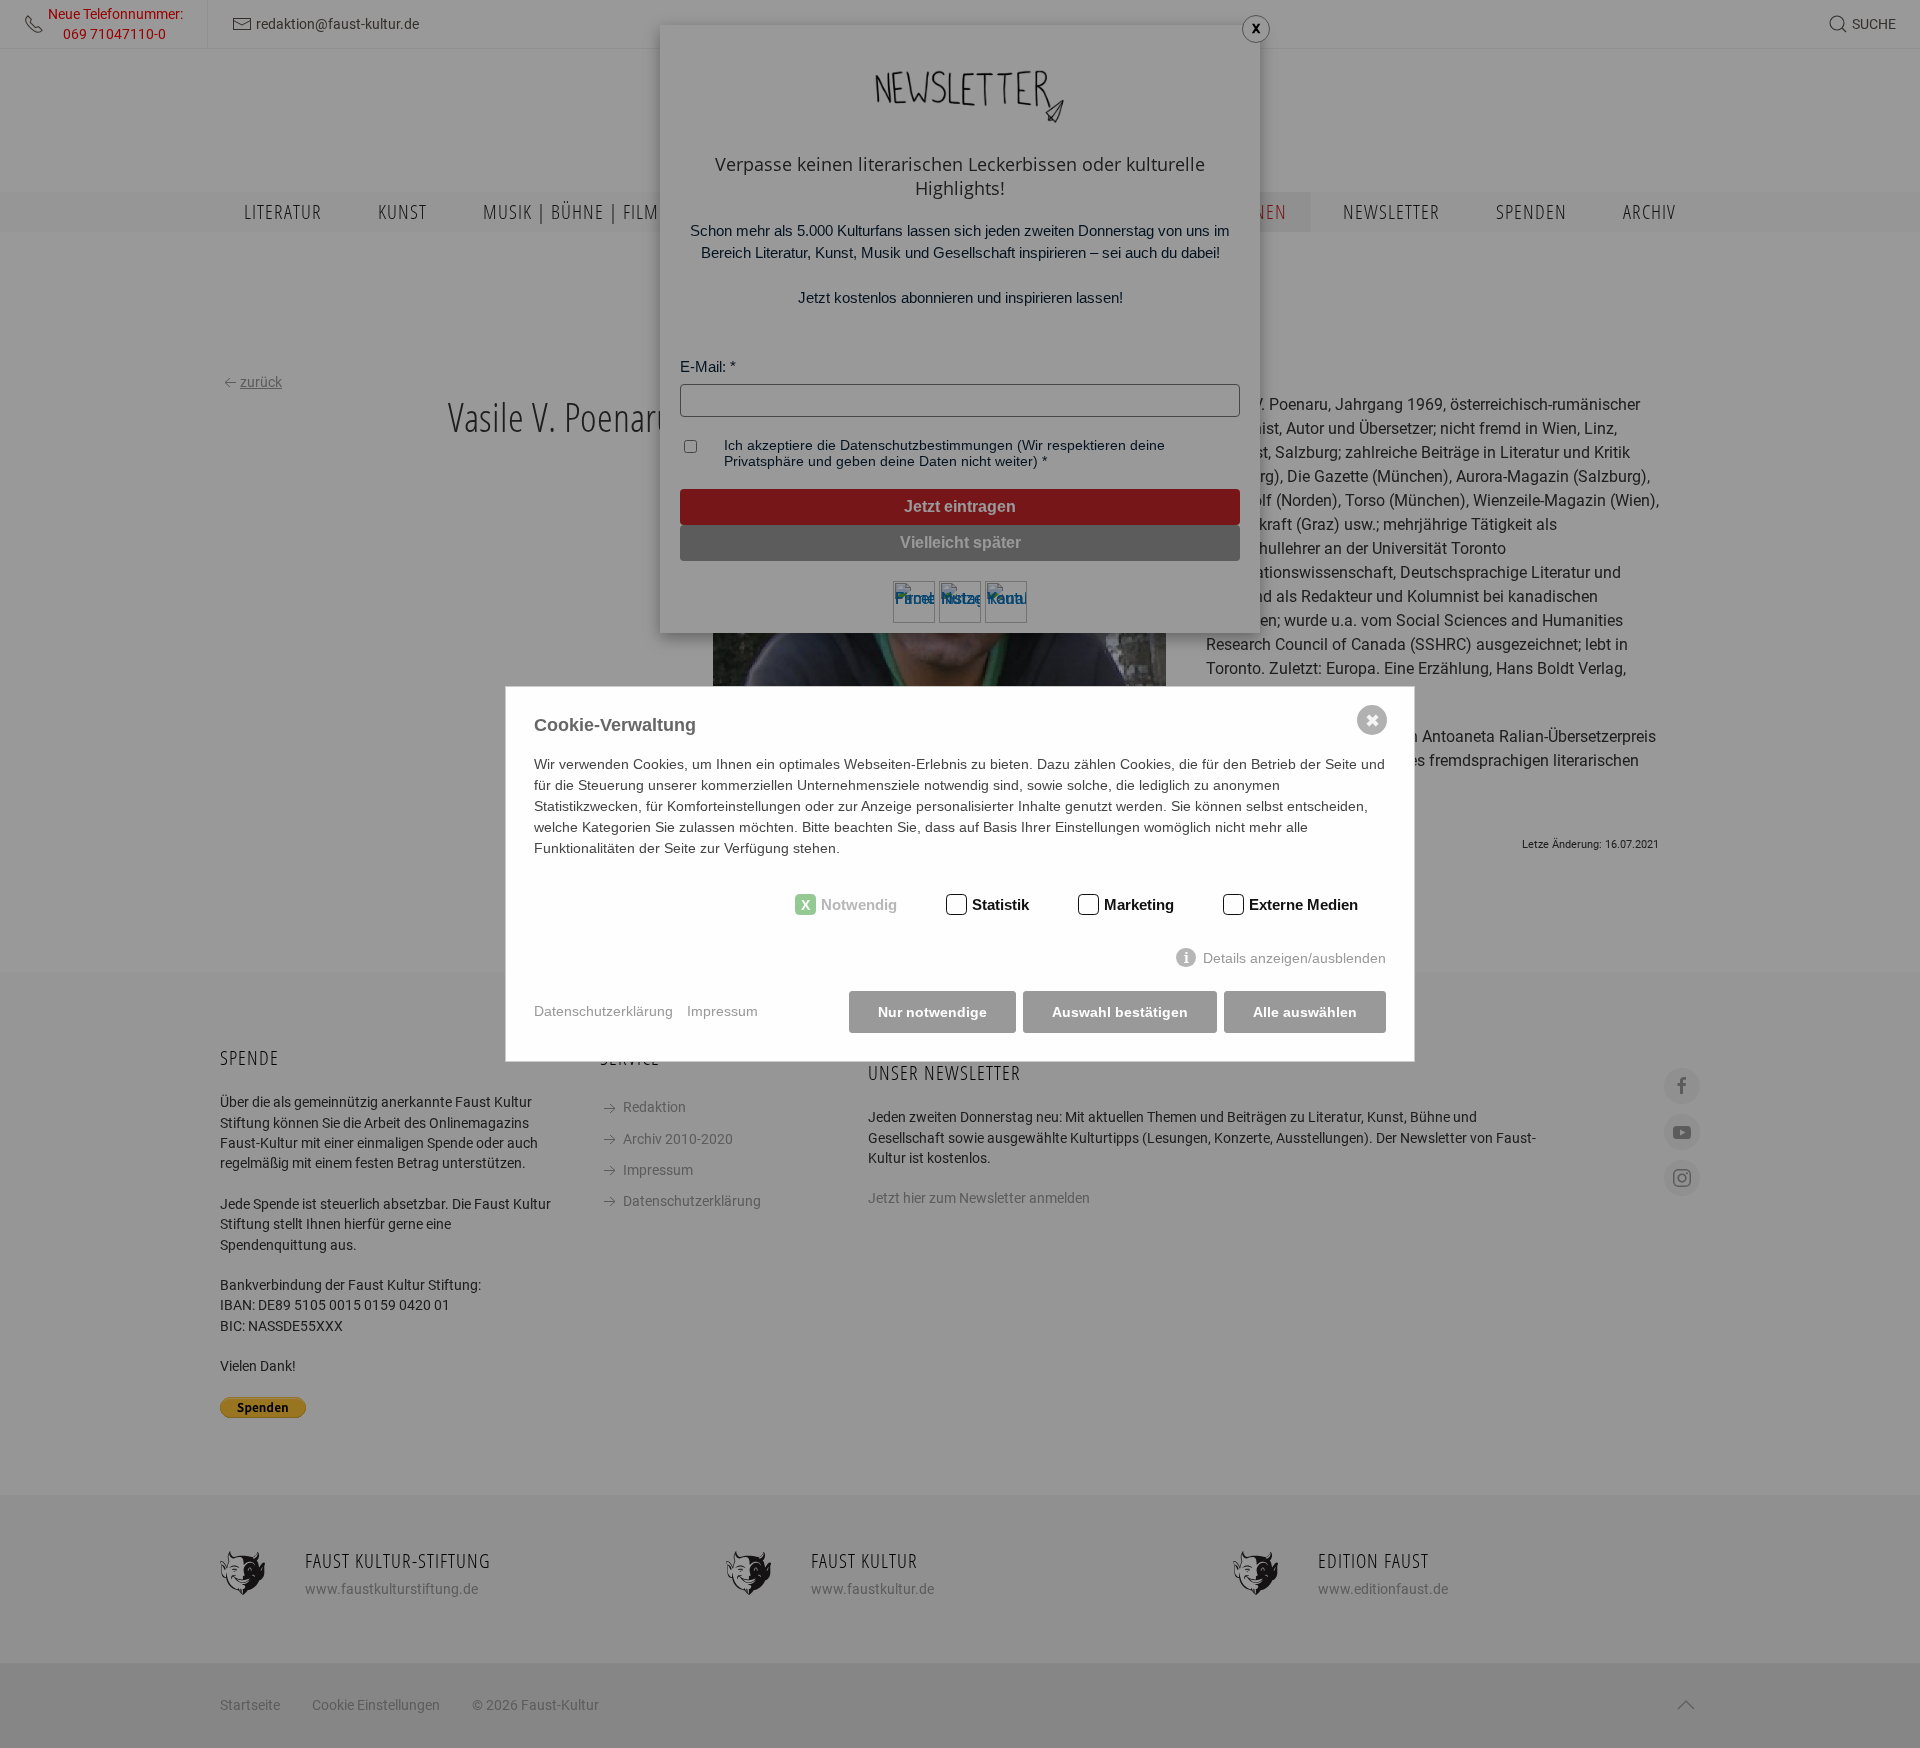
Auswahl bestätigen (1120, 1012)
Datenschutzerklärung (603, 1011)
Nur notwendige (932, 1012)
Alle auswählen (1305, 1012)
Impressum (722, 1011)
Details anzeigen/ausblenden (1294, 958)
